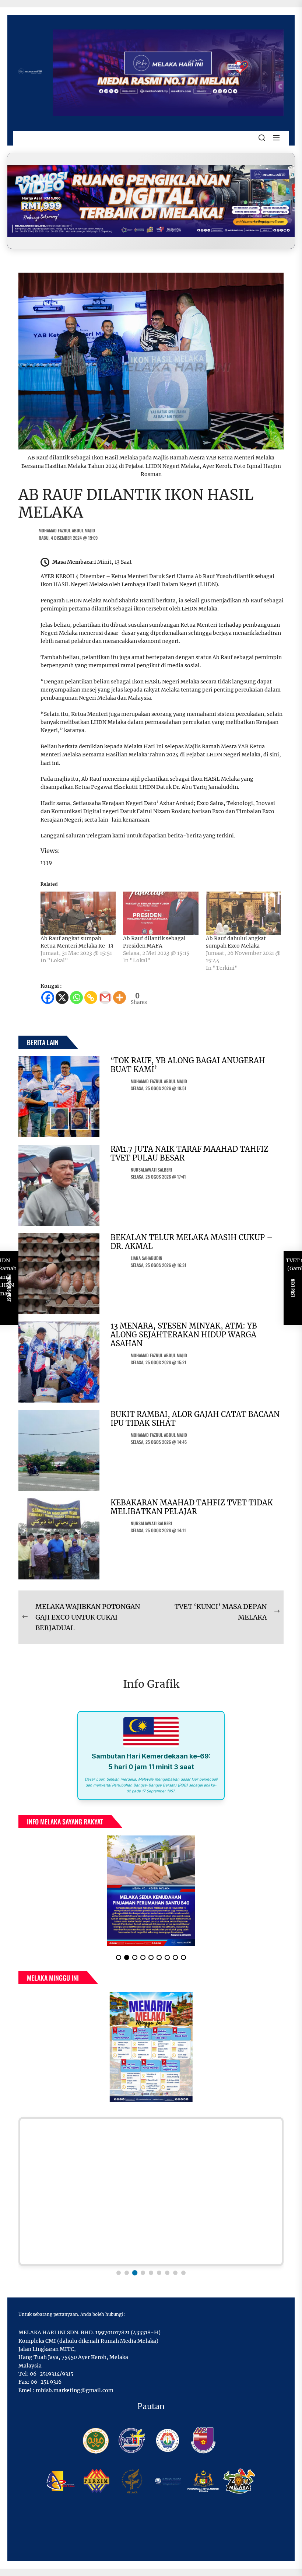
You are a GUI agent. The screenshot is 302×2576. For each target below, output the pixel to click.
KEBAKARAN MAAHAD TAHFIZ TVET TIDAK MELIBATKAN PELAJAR (192, 1507)
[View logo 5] (151, 2273)
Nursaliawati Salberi (151, 1170)
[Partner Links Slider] (151, 2192)
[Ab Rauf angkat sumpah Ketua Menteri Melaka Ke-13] (78, 913)
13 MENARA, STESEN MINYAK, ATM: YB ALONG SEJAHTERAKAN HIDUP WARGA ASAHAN (184, 1335)
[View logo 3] (135, 2273)
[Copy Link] (91, 997)
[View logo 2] (127, 2273)
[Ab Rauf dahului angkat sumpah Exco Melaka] (243, 913)
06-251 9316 (46, 2382)
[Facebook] (48, 997)
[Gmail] (105, 997)
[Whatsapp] (76, 997)
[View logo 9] (183, 2273)
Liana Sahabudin (147, 1258)
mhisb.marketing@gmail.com (75, 2390)
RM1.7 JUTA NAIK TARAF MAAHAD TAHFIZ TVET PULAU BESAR (189, 1153)
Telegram (99, 836)
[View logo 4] (143, 2273)
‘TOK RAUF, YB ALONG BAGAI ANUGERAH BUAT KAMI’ (188, 1065)
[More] (120, 997)
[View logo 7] (167, 2273)
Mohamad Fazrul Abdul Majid (67, 530)
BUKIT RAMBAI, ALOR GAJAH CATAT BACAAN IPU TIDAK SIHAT (195, 1419)
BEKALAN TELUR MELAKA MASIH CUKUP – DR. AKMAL (192, 1242)
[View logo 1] (119, 2273)
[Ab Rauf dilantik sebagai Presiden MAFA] (161, 913)
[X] (62, 997)
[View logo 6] (159, 2273)
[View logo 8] (175, 2273)
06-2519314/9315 (52, 2374)
